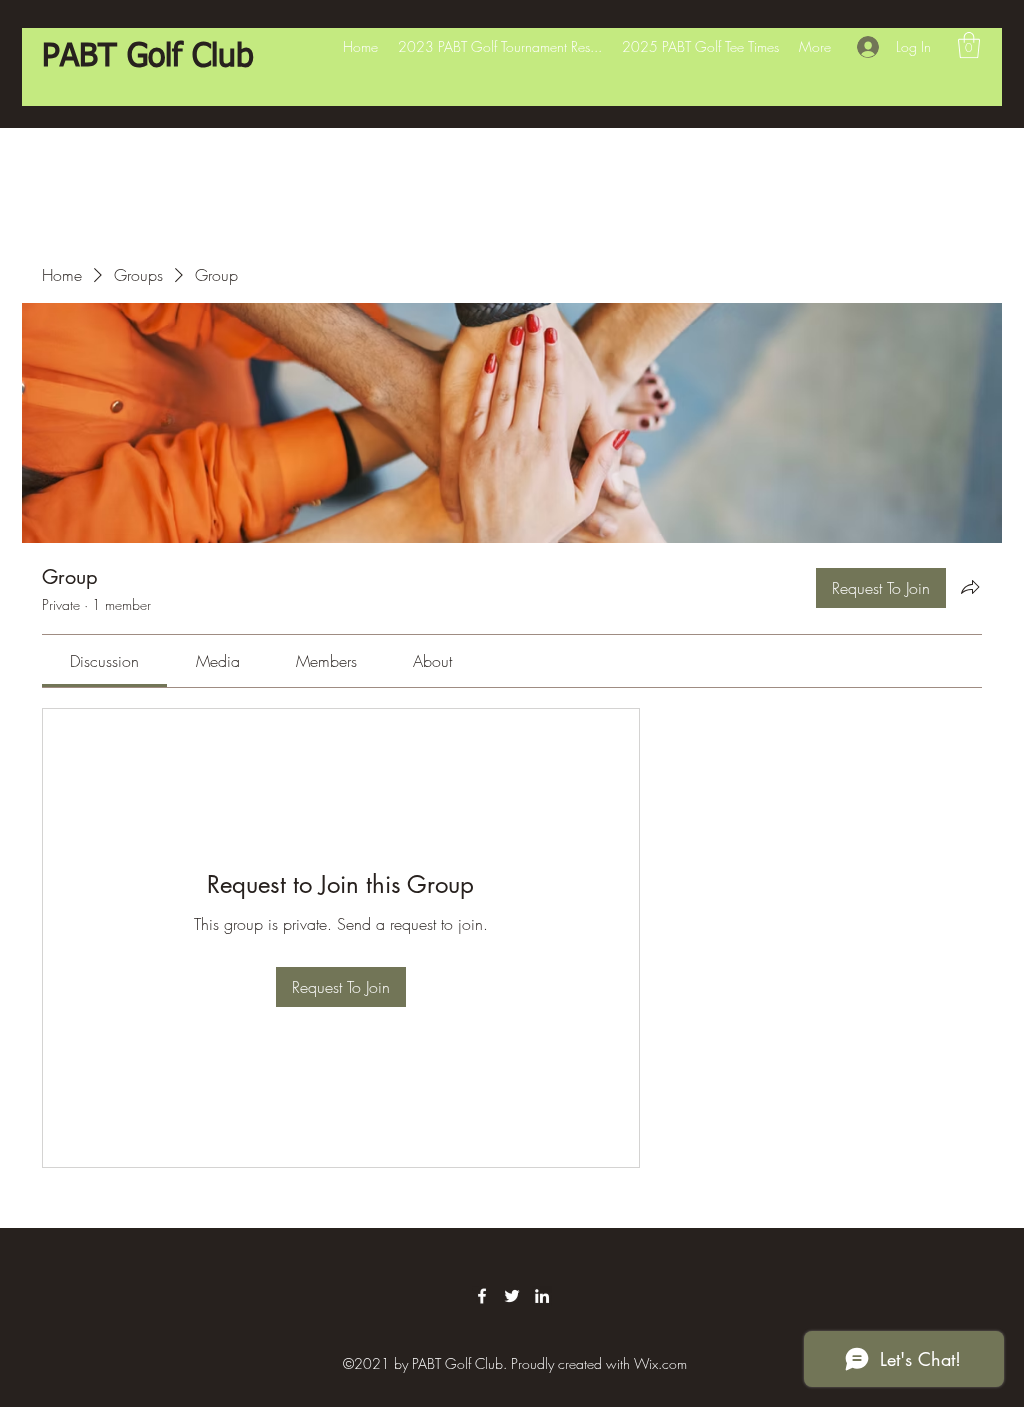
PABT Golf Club (148, 57)
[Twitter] (512, 1296)
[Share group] (970, 587)
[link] (104, 661)
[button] (969, 45)
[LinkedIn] (542, 1296)
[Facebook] (482, 1296)
